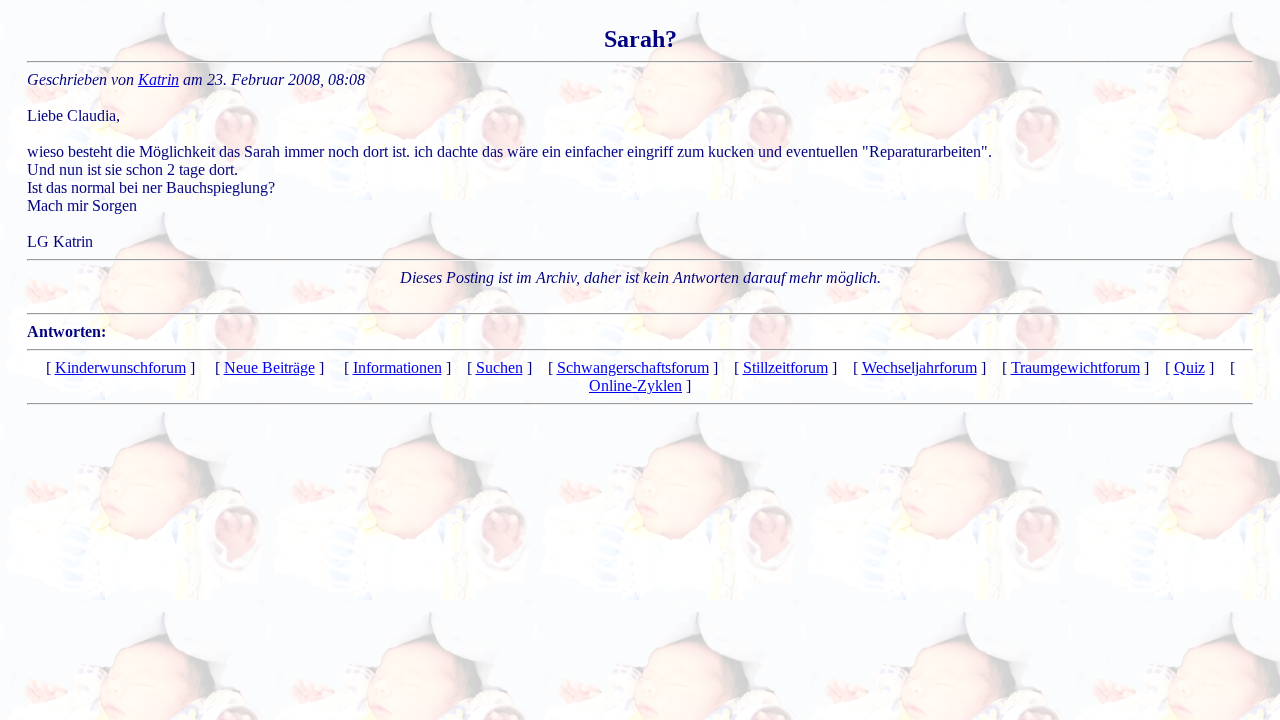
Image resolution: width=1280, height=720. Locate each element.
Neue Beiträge (269, 367)
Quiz (1189, 367)
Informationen (397, 367)
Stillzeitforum (785, 367)
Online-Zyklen (635, 385)
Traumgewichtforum (1075, 367)
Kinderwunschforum (120, 367)
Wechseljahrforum (919, 367)
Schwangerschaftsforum (633, 367)
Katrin (158, 79)
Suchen (499, 367)
